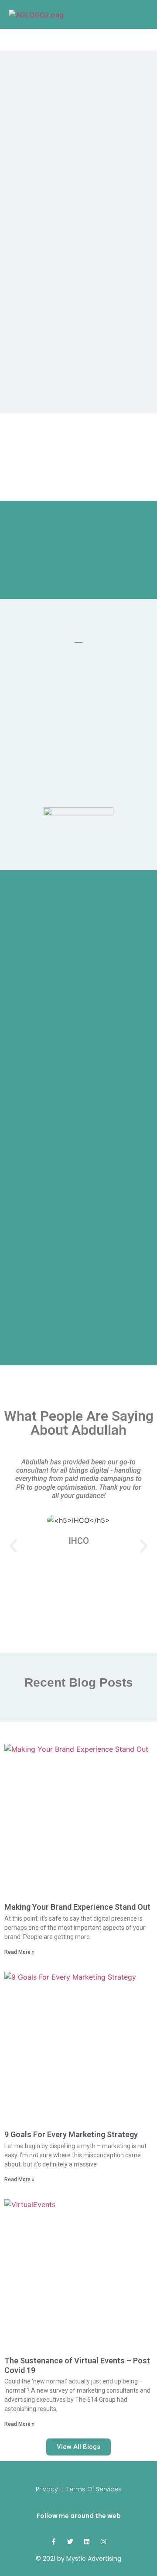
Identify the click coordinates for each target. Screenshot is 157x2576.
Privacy (47, 2489)
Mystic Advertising (94, 2559)
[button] (13, 1546)
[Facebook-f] (54, 2542)
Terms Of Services (94, 2489)
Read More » (19, 1952)
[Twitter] (70, 2542)
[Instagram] (103, 2542)
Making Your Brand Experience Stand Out (77, 1907)
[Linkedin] (87, 2542)
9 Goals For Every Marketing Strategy (71, 2134)
